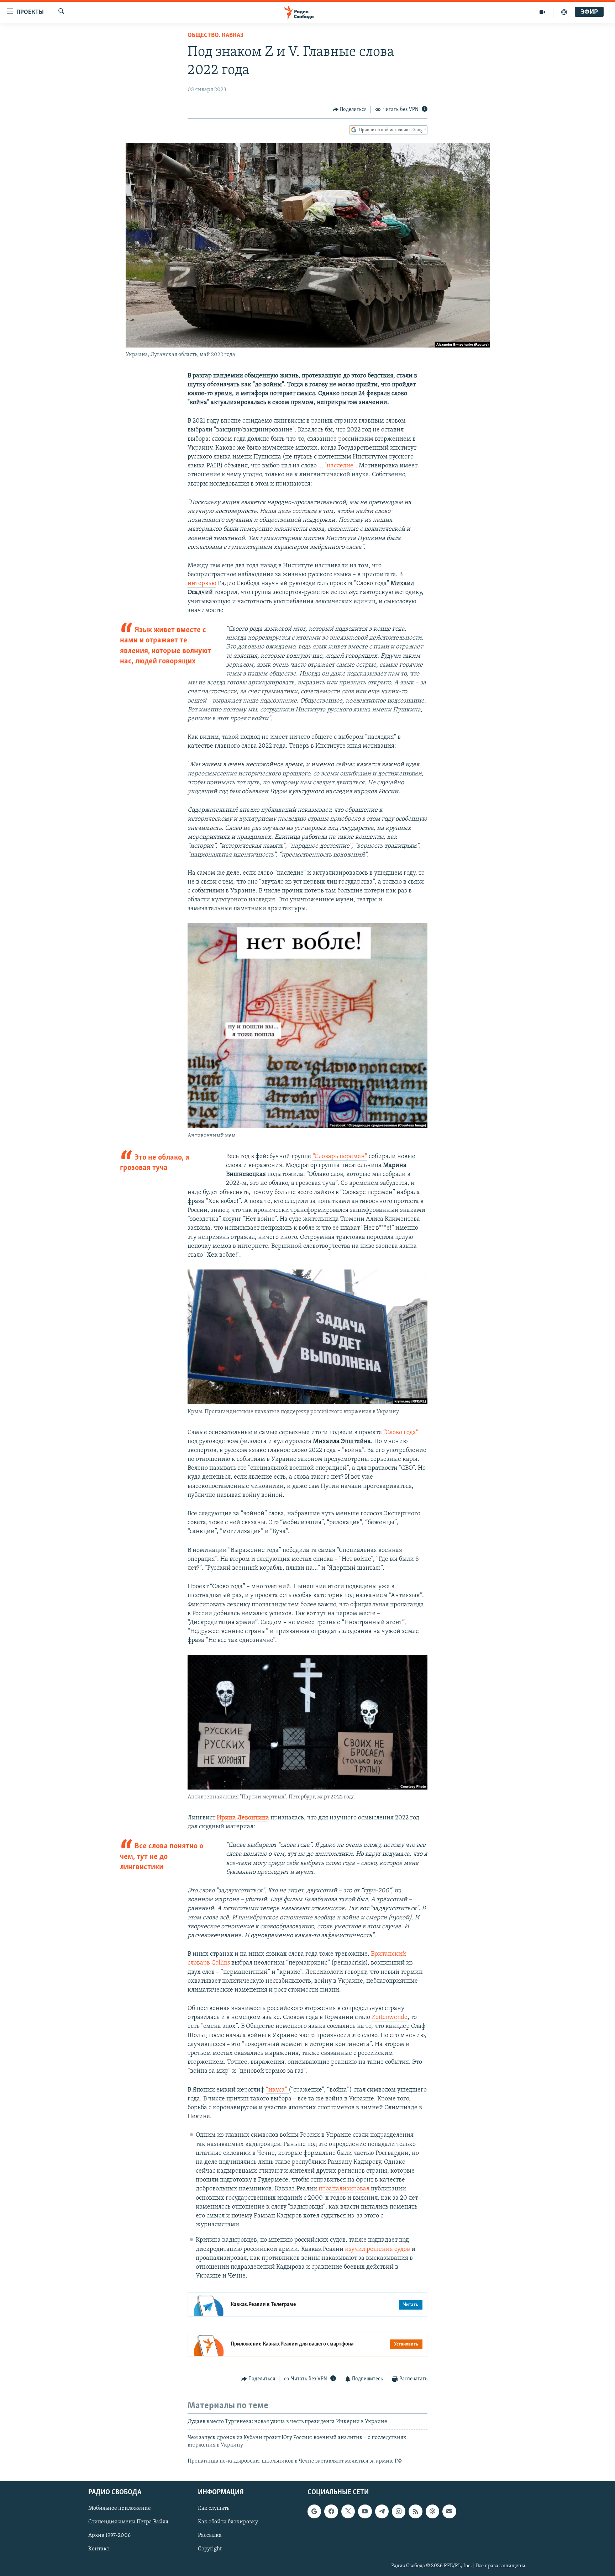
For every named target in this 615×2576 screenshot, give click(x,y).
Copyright (210, 2549)
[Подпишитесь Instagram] (399, 2512)
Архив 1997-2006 (109, 2536)
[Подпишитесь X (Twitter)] (348, 2512)
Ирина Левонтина (243, 1818)
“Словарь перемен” (340, 1157)
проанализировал (344, 2189)
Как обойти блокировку (228, 2522)
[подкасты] (564, 12)
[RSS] (415, 2512)
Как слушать (214, 2509)
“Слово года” (401, 1433)
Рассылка (210, 2536)
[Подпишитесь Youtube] (365, 2512)
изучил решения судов (377, 2249)
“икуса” (277, 2090)
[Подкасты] (432, 2512)
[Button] (350, 110)
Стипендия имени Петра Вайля (128, 2522)
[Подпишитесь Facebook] (331, 2512)
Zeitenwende (390, 2018)
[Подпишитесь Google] (314, 2512)
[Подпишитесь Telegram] (382, 2512)
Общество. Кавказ (215, 36)
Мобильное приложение (120, 2509)
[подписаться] (449, 2512)
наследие (340, 466)
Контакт (99, 2549)
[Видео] (543, 12)
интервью (202, 584)
